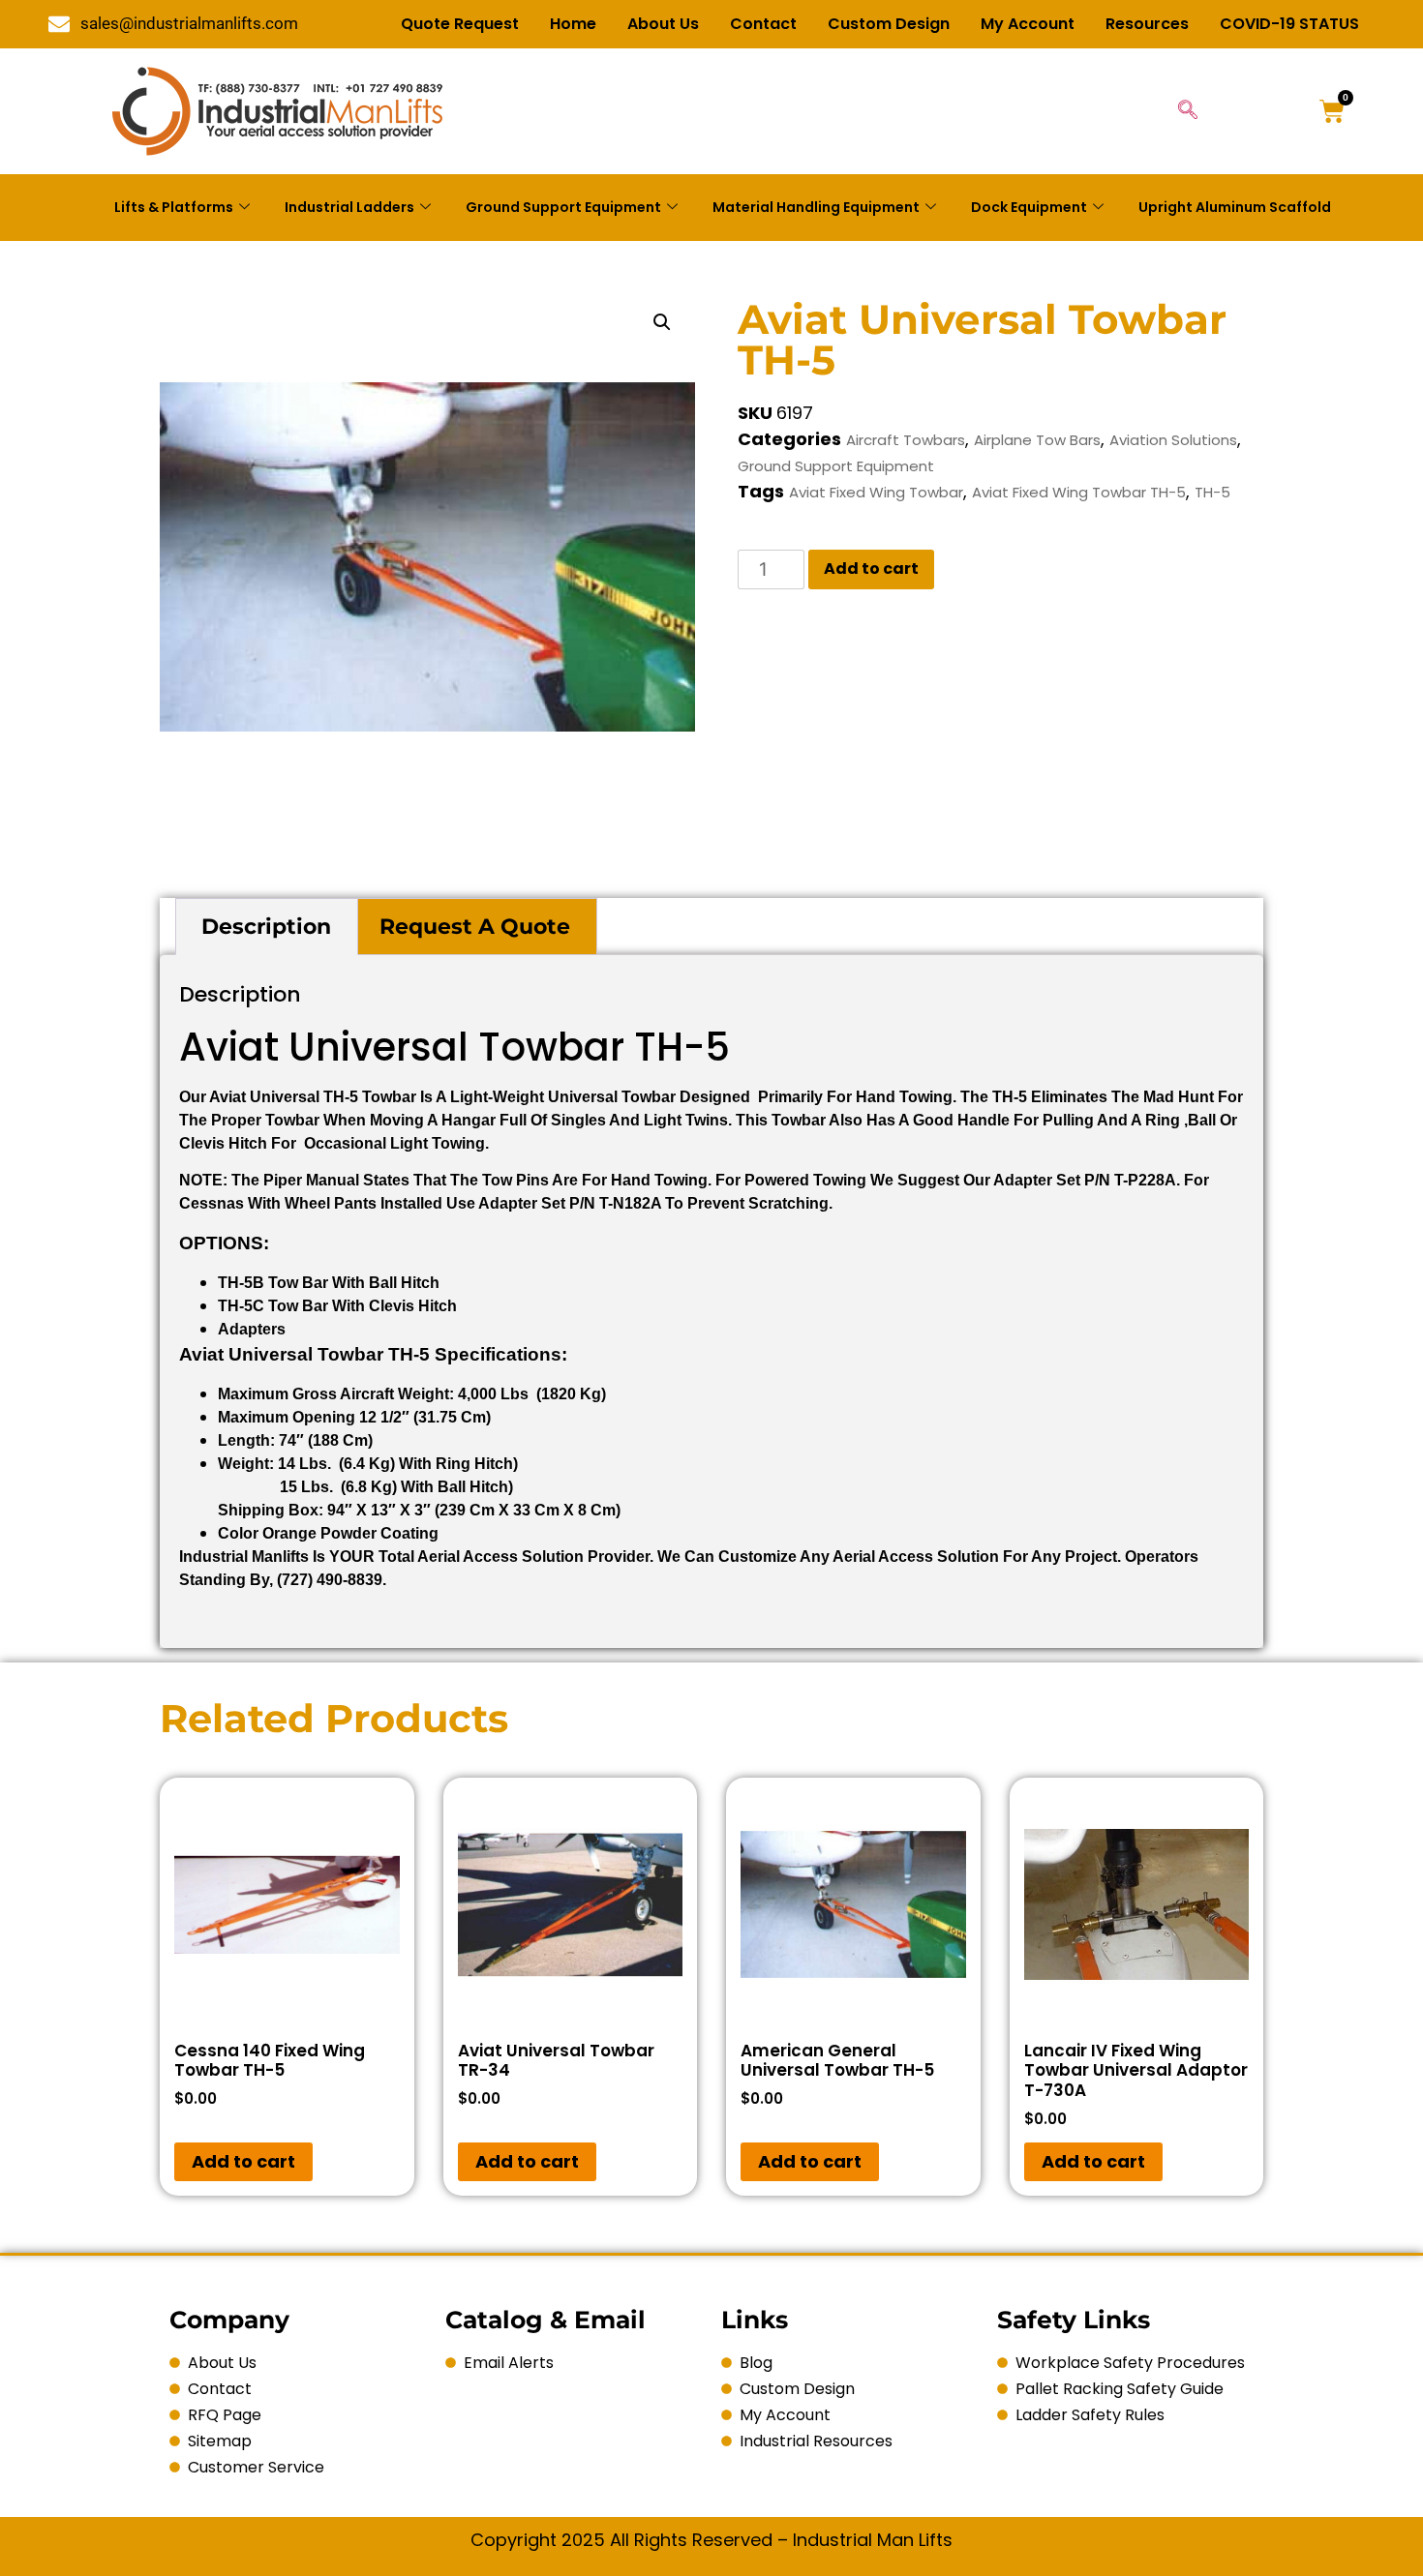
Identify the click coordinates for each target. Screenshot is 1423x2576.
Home (573, 24)
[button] (662, 322)
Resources (1147, 24)
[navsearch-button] (1188, 111)
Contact (763, 24)
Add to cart (871, 569)
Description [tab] (266, 927)
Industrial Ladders (349, 207)
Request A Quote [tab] (475, 927)
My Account (1028, 24)
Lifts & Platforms (174, 207)
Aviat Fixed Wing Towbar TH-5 (1079, 492)
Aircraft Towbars (906, 440)
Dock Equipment (1029, 207)
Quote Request (460, 24)
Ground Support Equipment (563, 207)
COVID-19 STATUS (1289, 24)
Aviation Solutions (1173, 440)
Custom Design (889, 24)
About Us (663, 24)
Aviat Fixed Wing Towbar (876, 492)
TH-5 (1212, 492)
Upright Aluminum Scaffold (1235, 207)
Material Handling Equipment (816, 207)
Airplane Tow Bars (1037, 440)
